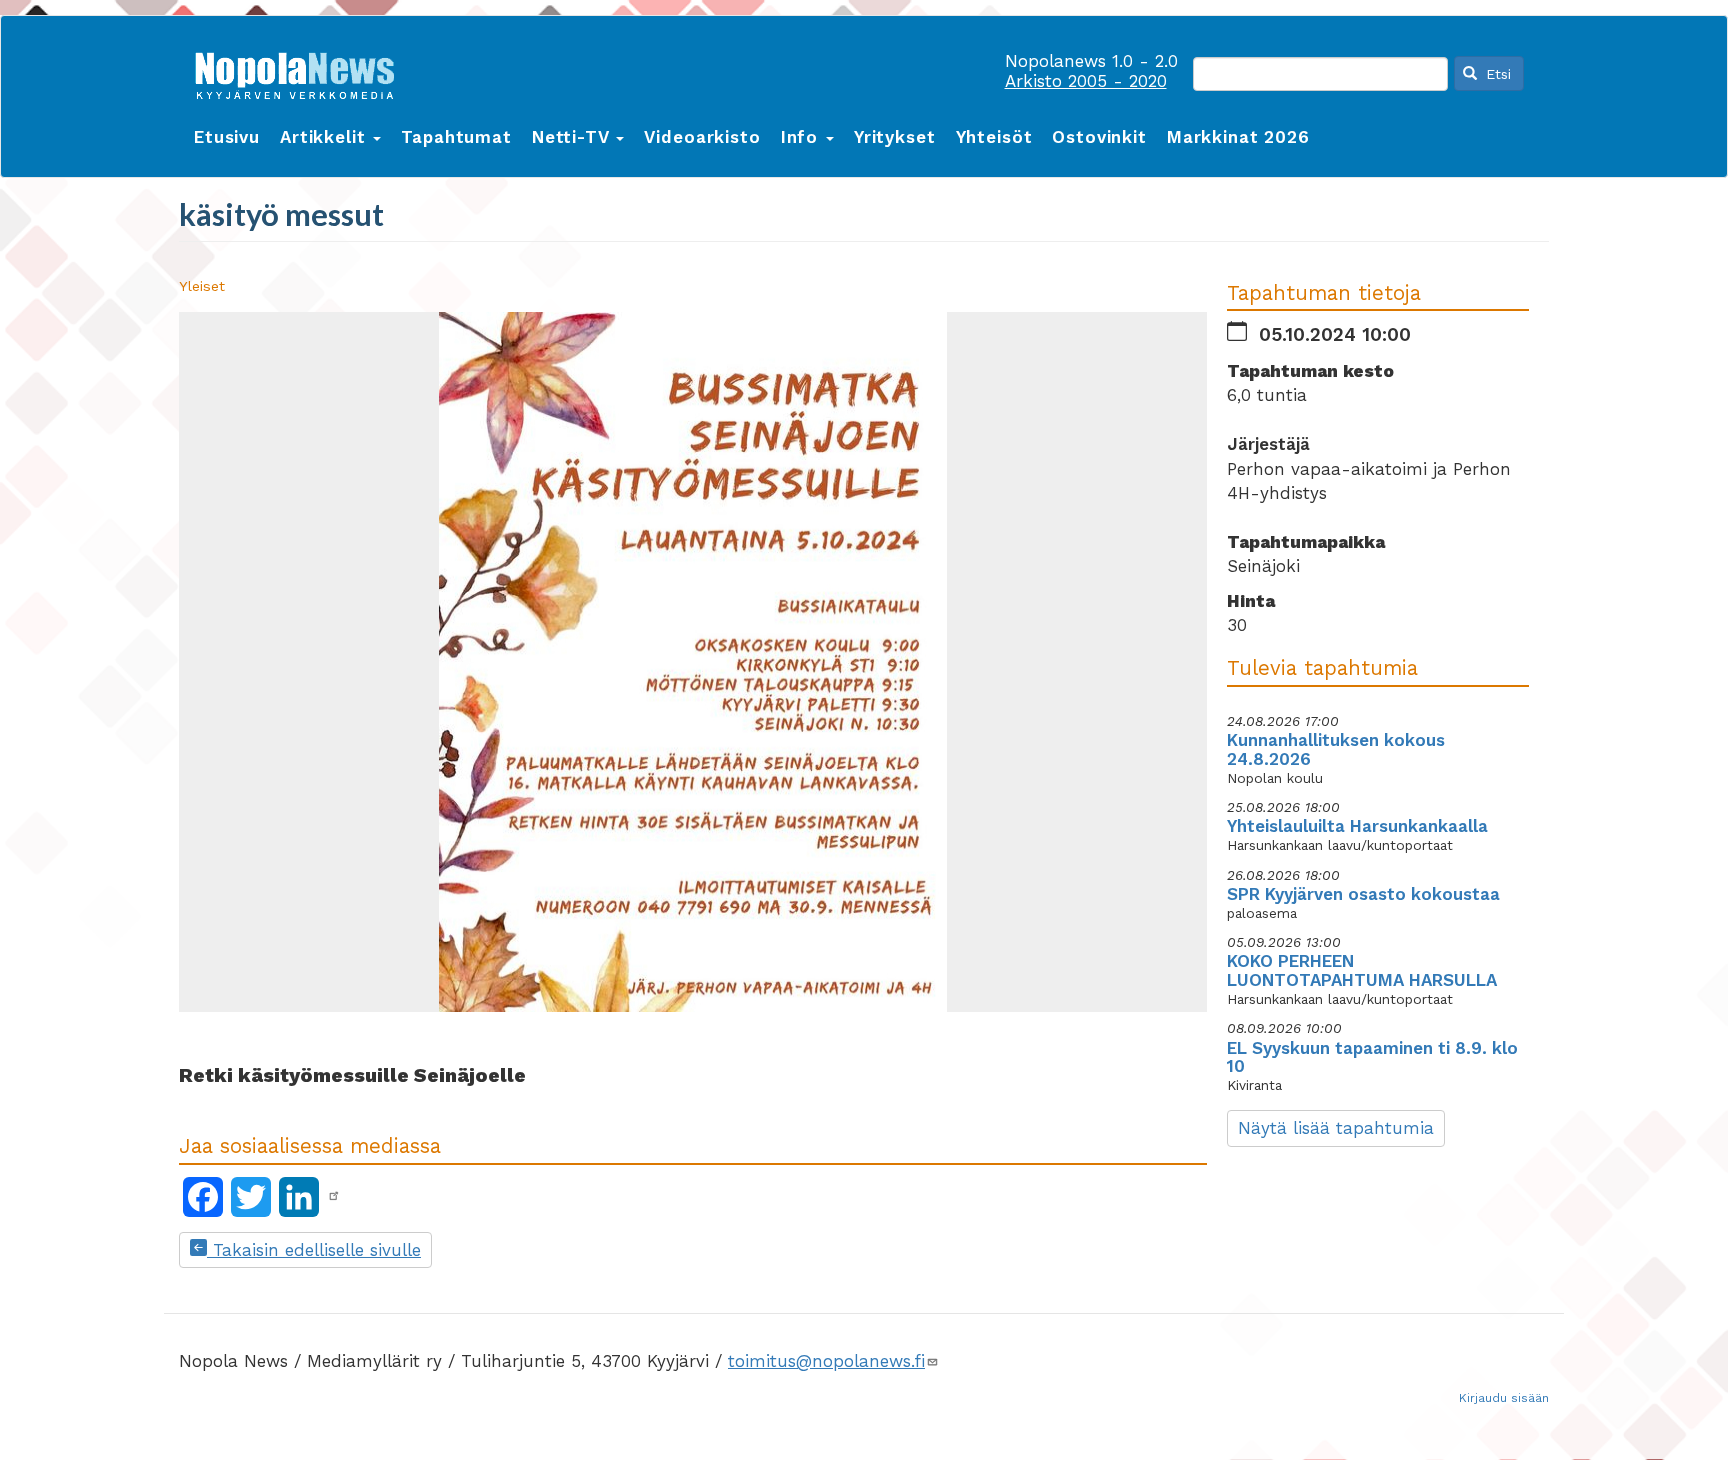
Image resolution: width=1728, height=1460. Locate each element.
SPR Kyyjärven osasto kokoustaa (1363, 894)
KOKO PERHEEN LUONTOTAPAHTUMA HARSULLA (1362, 970)
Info (802, 137)
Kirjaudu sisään (1504, 1398)
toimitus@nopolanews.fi (826, 1361)
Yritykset (895, 137)
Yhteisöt (994, 137)
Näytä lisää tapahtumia (1336, 1128)
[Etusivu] (302, 71)
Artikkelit (325, 137)
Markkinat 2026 (1238, 137)
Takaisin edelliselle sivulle (314, 1250)
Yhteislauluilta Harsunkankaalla (1357, 826)
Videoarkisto (702, 137)
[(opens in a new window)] (334, 1196)
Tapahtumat (456, 137)
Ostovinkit (1099, 137)
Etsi (1496, 74)
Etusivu (227, 137)
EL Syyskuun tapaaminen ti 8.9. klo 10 (1372, 1057)
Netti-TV (573, 137)
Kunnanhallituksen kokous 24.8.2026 (1336, 749)
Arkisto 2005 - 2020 (1086, 81)
